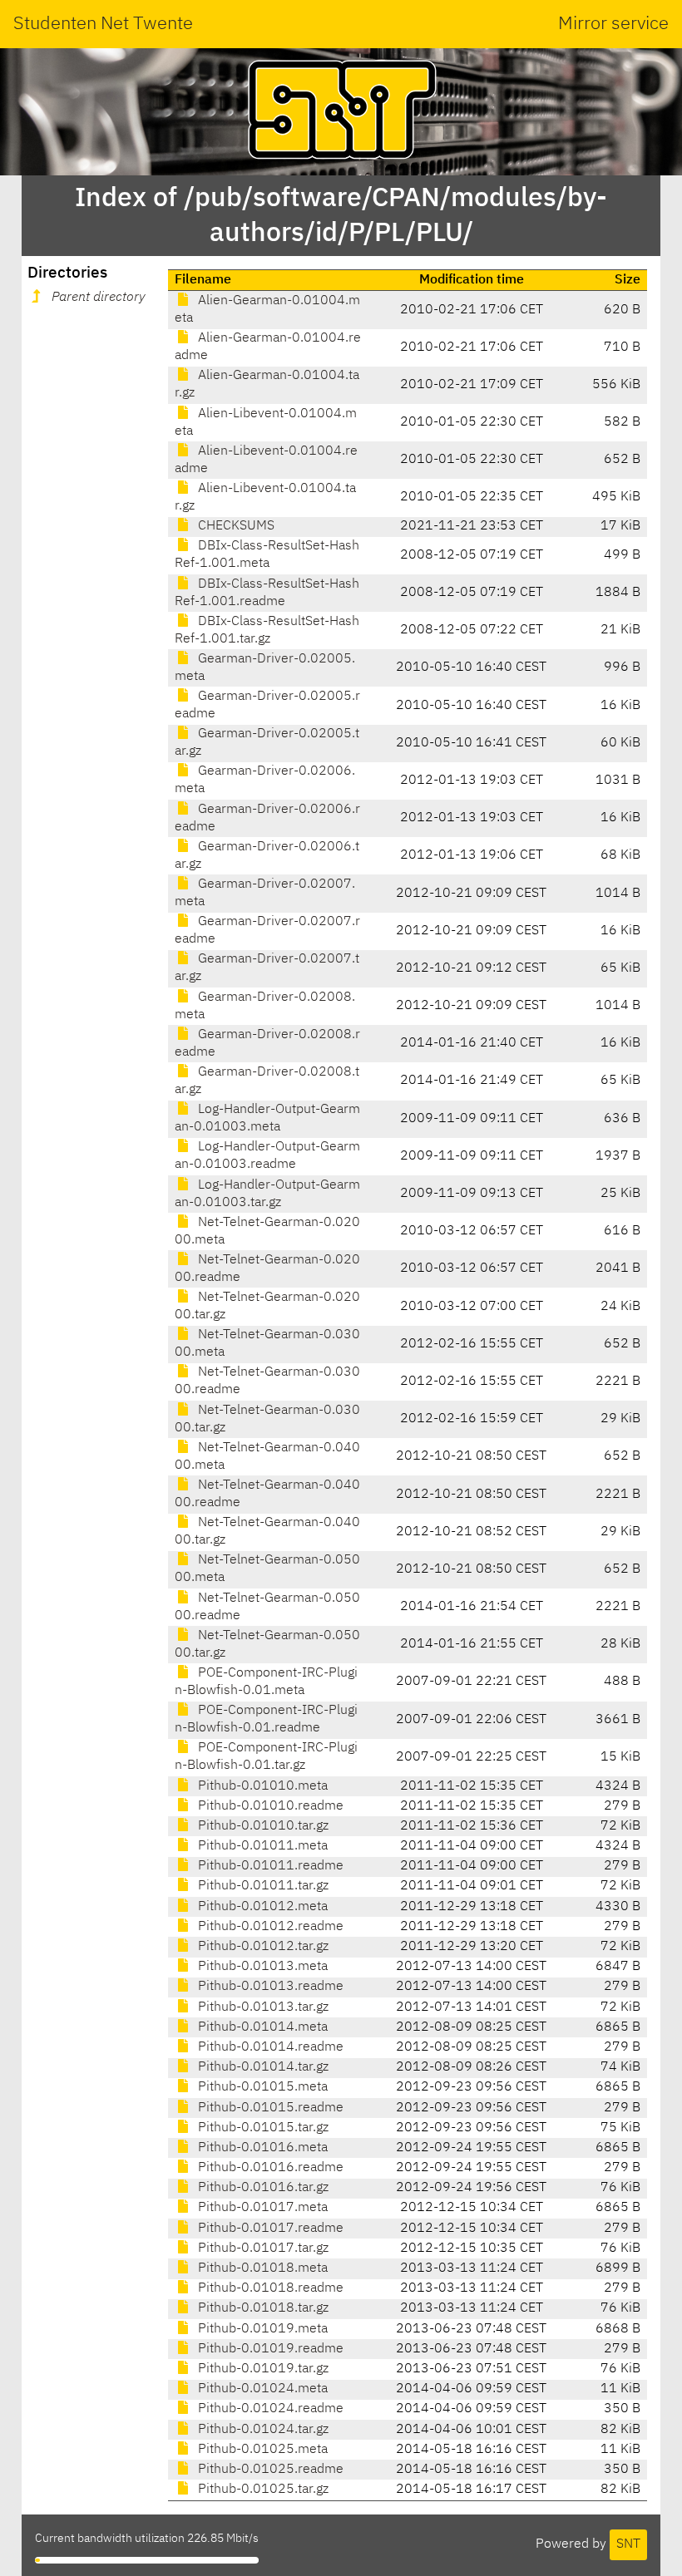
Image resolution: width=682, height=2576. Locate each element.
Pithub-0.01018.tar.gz (262, 2308)
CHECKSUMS (235, 526)
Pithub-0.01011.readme (269, 1866)
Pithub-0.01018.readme (269, 2288)
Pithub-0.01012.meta (261, 1907)
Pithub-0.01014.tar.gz (262, 2067)
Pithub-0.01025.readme (269, 2470)
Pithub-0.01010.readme (269, 1806)
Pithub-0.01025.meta (261, 2450)
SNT (628, 2544)
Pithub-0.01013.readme (269, 1987)
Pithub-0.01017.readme (269, 2229)
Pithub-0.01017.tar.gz (262, 2248)
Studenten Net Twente (103, 24)
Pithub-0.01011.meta (261, 1846)
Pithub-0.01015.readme (269, 2108)
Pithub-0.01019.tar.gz (262, 2369)
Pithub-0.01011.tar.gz (262, 1886)
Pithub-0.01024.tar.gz (262, 2430)
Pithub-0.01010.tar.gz (262, 1826)
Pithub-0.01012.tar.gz (262, 1947)
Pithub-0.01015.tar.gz (262, 2128)
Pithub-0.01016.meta (261, 2148)
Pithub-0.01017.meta (261, 2208)
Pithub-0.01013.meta (261, 1967)
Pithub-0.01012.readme (269, 1927)
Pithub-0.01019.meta (261, 2329)
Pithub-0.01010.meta (261, 1786)
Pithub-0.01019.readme (269, 2349)
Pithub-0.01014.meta (261, 2027)
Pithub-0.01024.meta (261, 2389)
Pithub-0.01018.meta (261, 2268)
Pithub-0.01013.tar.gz (262, 2007)
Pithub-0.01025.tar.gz (262, 2490)
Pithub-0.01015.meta (261, 2087)
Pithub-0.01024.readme (269, 2409)
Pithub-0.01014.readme (269, 2047)
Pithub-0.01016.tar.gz (262, 2188)
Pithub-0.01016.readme (269, 2168)
